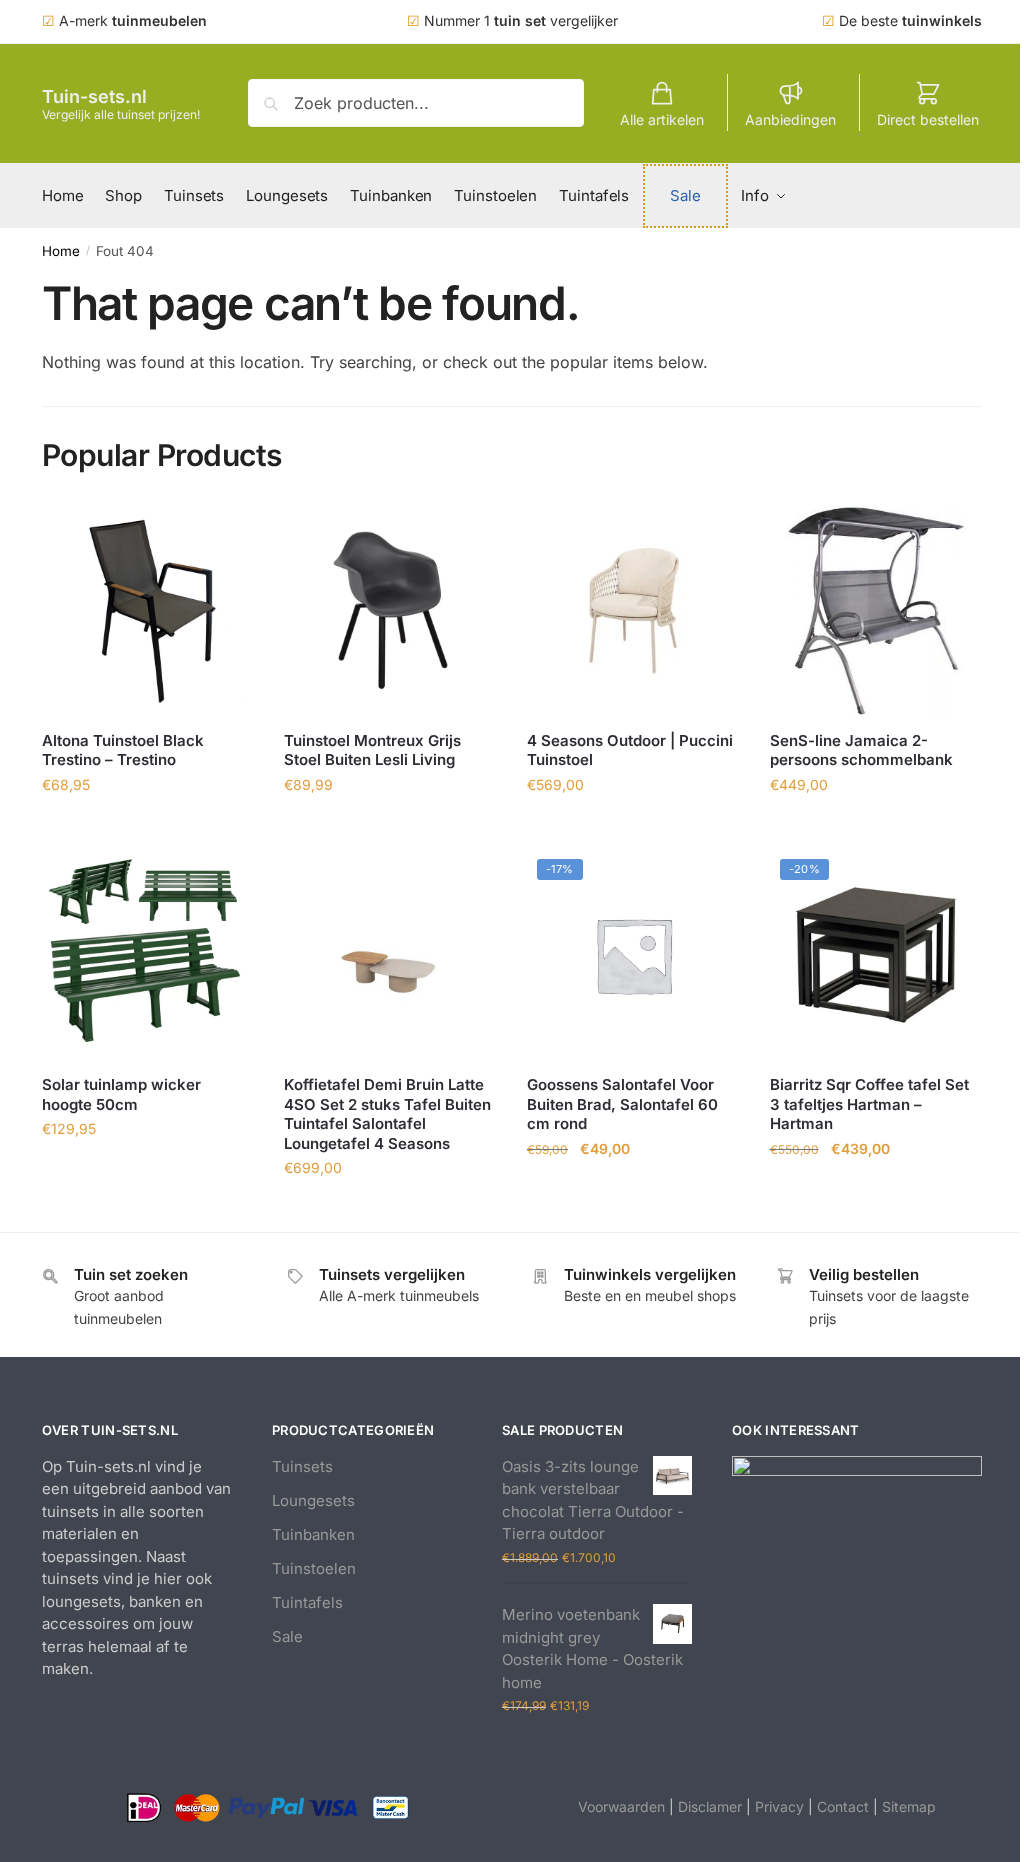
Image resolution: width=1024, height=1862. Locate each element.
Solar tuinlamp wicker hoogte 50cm (121, 1094)
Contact (843, 1806)
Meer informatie (148, 828)
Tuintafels (307, 1602)
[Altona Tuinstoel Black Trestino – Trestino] (148, 610)
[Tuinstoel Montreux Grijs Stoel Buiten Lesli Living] (390, 610)
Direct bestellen (928, 119)
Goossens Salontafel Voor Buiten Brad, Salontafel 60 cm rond (622, 1104)
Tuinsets (302, 1466)
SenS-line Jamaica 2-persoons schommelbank (861, 750)
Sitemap (909, 1806)
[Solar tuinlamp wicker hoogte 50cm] (148, 955)
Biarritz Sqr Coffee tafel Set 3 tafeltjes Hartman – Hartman (869, 1104)
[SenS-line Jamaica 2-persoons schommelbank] (876, 610)
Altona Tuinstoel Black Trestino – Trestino (123, 750)
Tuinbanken (313, 1534)
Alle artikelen (662, 119)
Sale (287, 1636)
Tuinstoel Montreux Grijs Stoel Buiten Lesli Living (372, 750)
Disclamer (710, 1806)
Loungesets (313, 1500)
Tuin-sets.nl (94, 96)
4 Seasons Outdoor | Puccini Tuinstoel (630, 750)
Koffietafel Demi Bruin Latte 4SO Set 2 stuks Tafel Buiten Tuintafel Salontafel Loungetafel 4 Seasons (387, 1114)
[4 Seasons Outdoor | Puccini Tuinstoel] (633, 610)
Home (61, 251)
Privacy (779, 1806)
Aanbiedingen (790, 119)
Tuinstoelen (314, 1568)
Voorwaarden (621, 1806)
